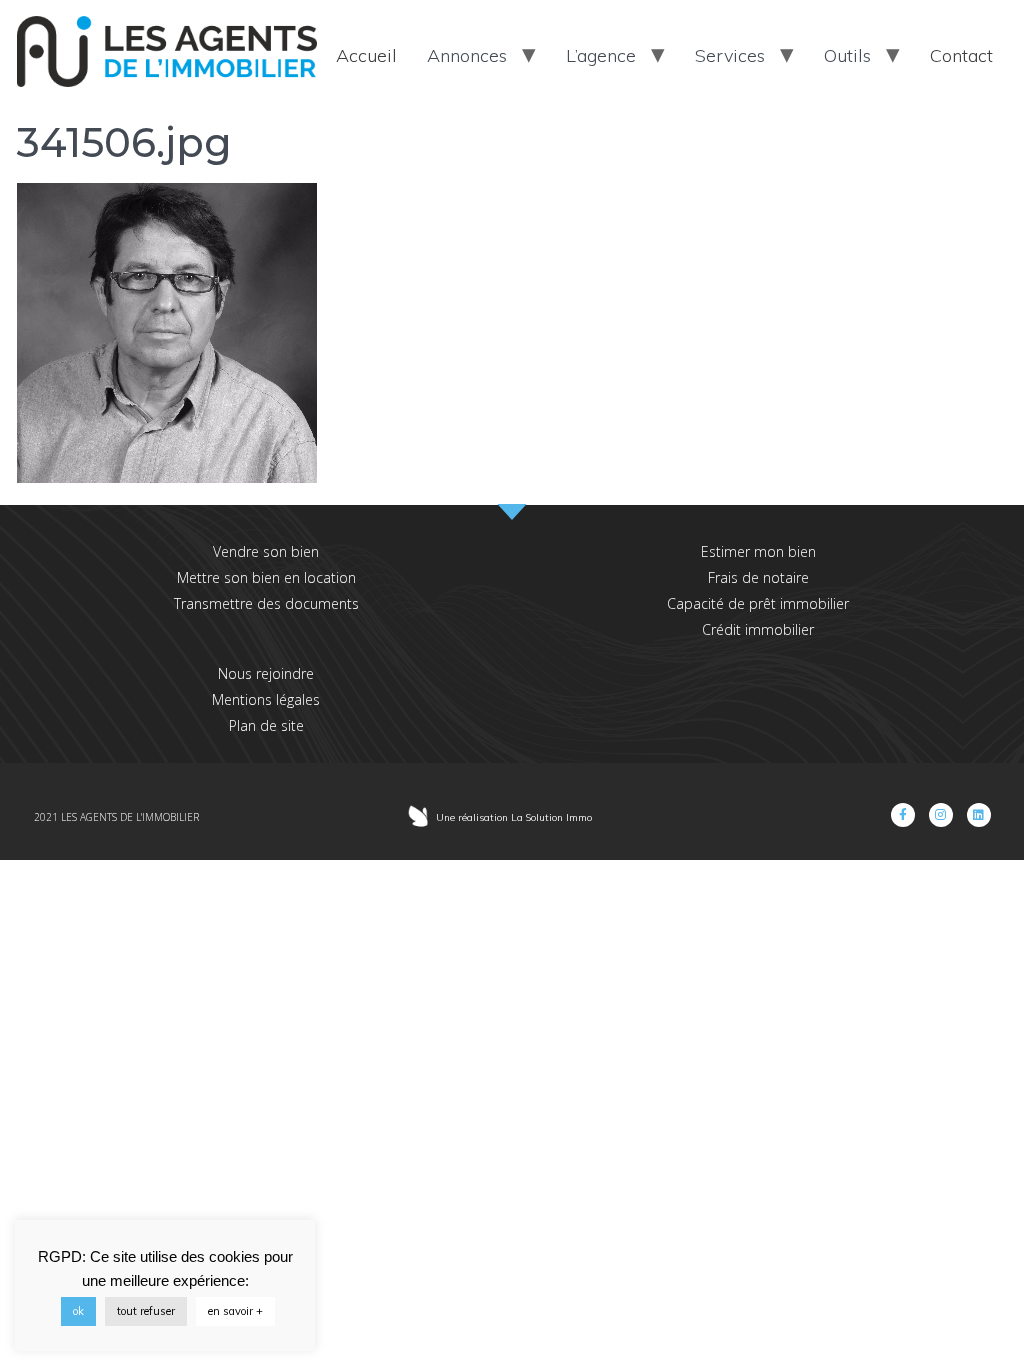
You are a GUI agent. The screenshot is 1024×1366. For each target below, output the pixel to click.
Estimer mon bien (758, 551)
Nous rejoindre (266, 673)
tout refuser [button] (146, 1311)
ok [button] (78, 1311)
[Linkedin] (979, 815)
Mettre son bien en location (266, 577)
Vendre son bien (266, 551)
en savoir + (235, 1311)
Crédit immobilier (758, 629)
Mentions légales (266, 699)
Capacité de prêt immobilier (758, 603)
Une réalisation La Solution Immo (514, 817)
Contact (961, 55)
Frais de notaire (758, 577)
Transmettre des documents (266, 603)
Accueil (366, 55)
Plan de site (266, 725)
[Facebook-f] (903, 815)
